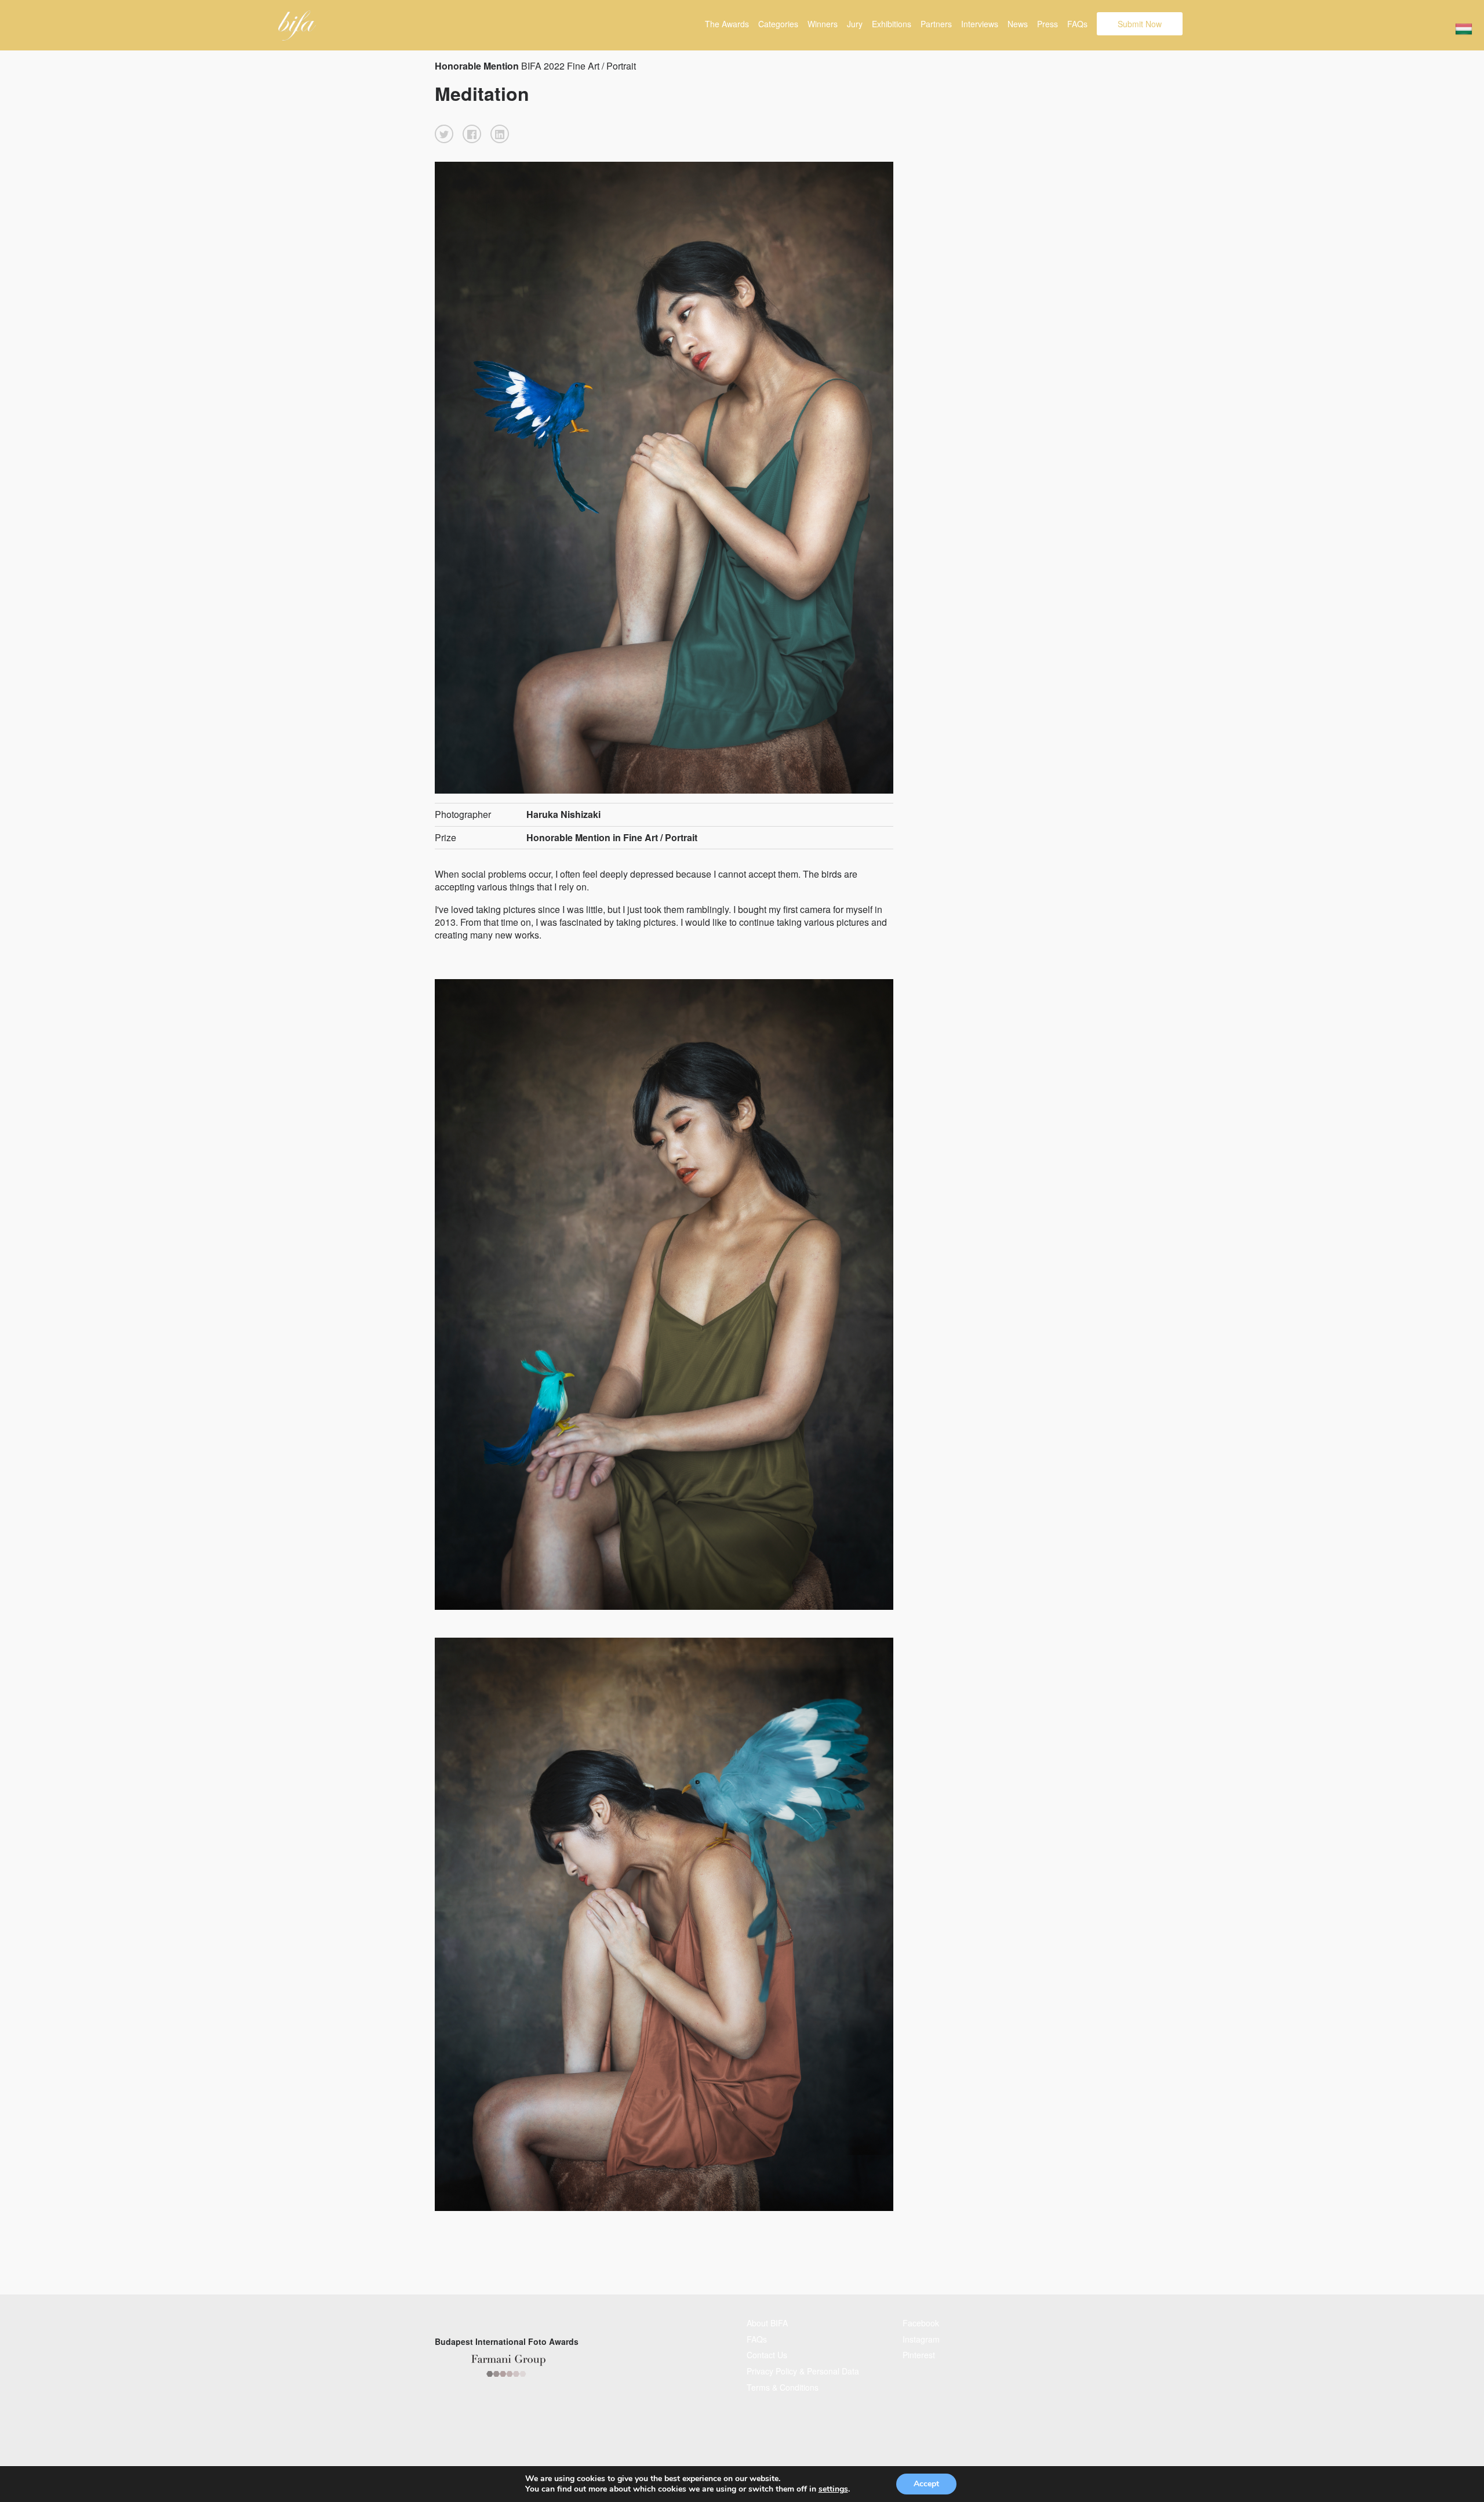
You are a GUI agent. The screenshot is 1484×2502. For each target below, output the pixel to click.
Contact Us (767, 2355)
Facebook (921, 2323)
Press (1047, 24)
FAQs (1077, 24)
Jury (855, 24)
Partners (936, 24)
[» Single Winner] (297, 26)
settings (833, 2489)
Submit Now (1140, 24)
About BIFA (767, 2323)
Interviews (980, 24)
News (1018, 24)
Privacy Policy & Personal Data (803, 2371)
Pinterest (919, 2355)
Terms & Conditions (783, 2387)
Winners (823, 24)
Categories (778, 24)
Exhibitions (892, 24)
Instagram (921, 2339)
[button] (444, 134)
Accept (926, 2484)
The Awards (727, 24)
